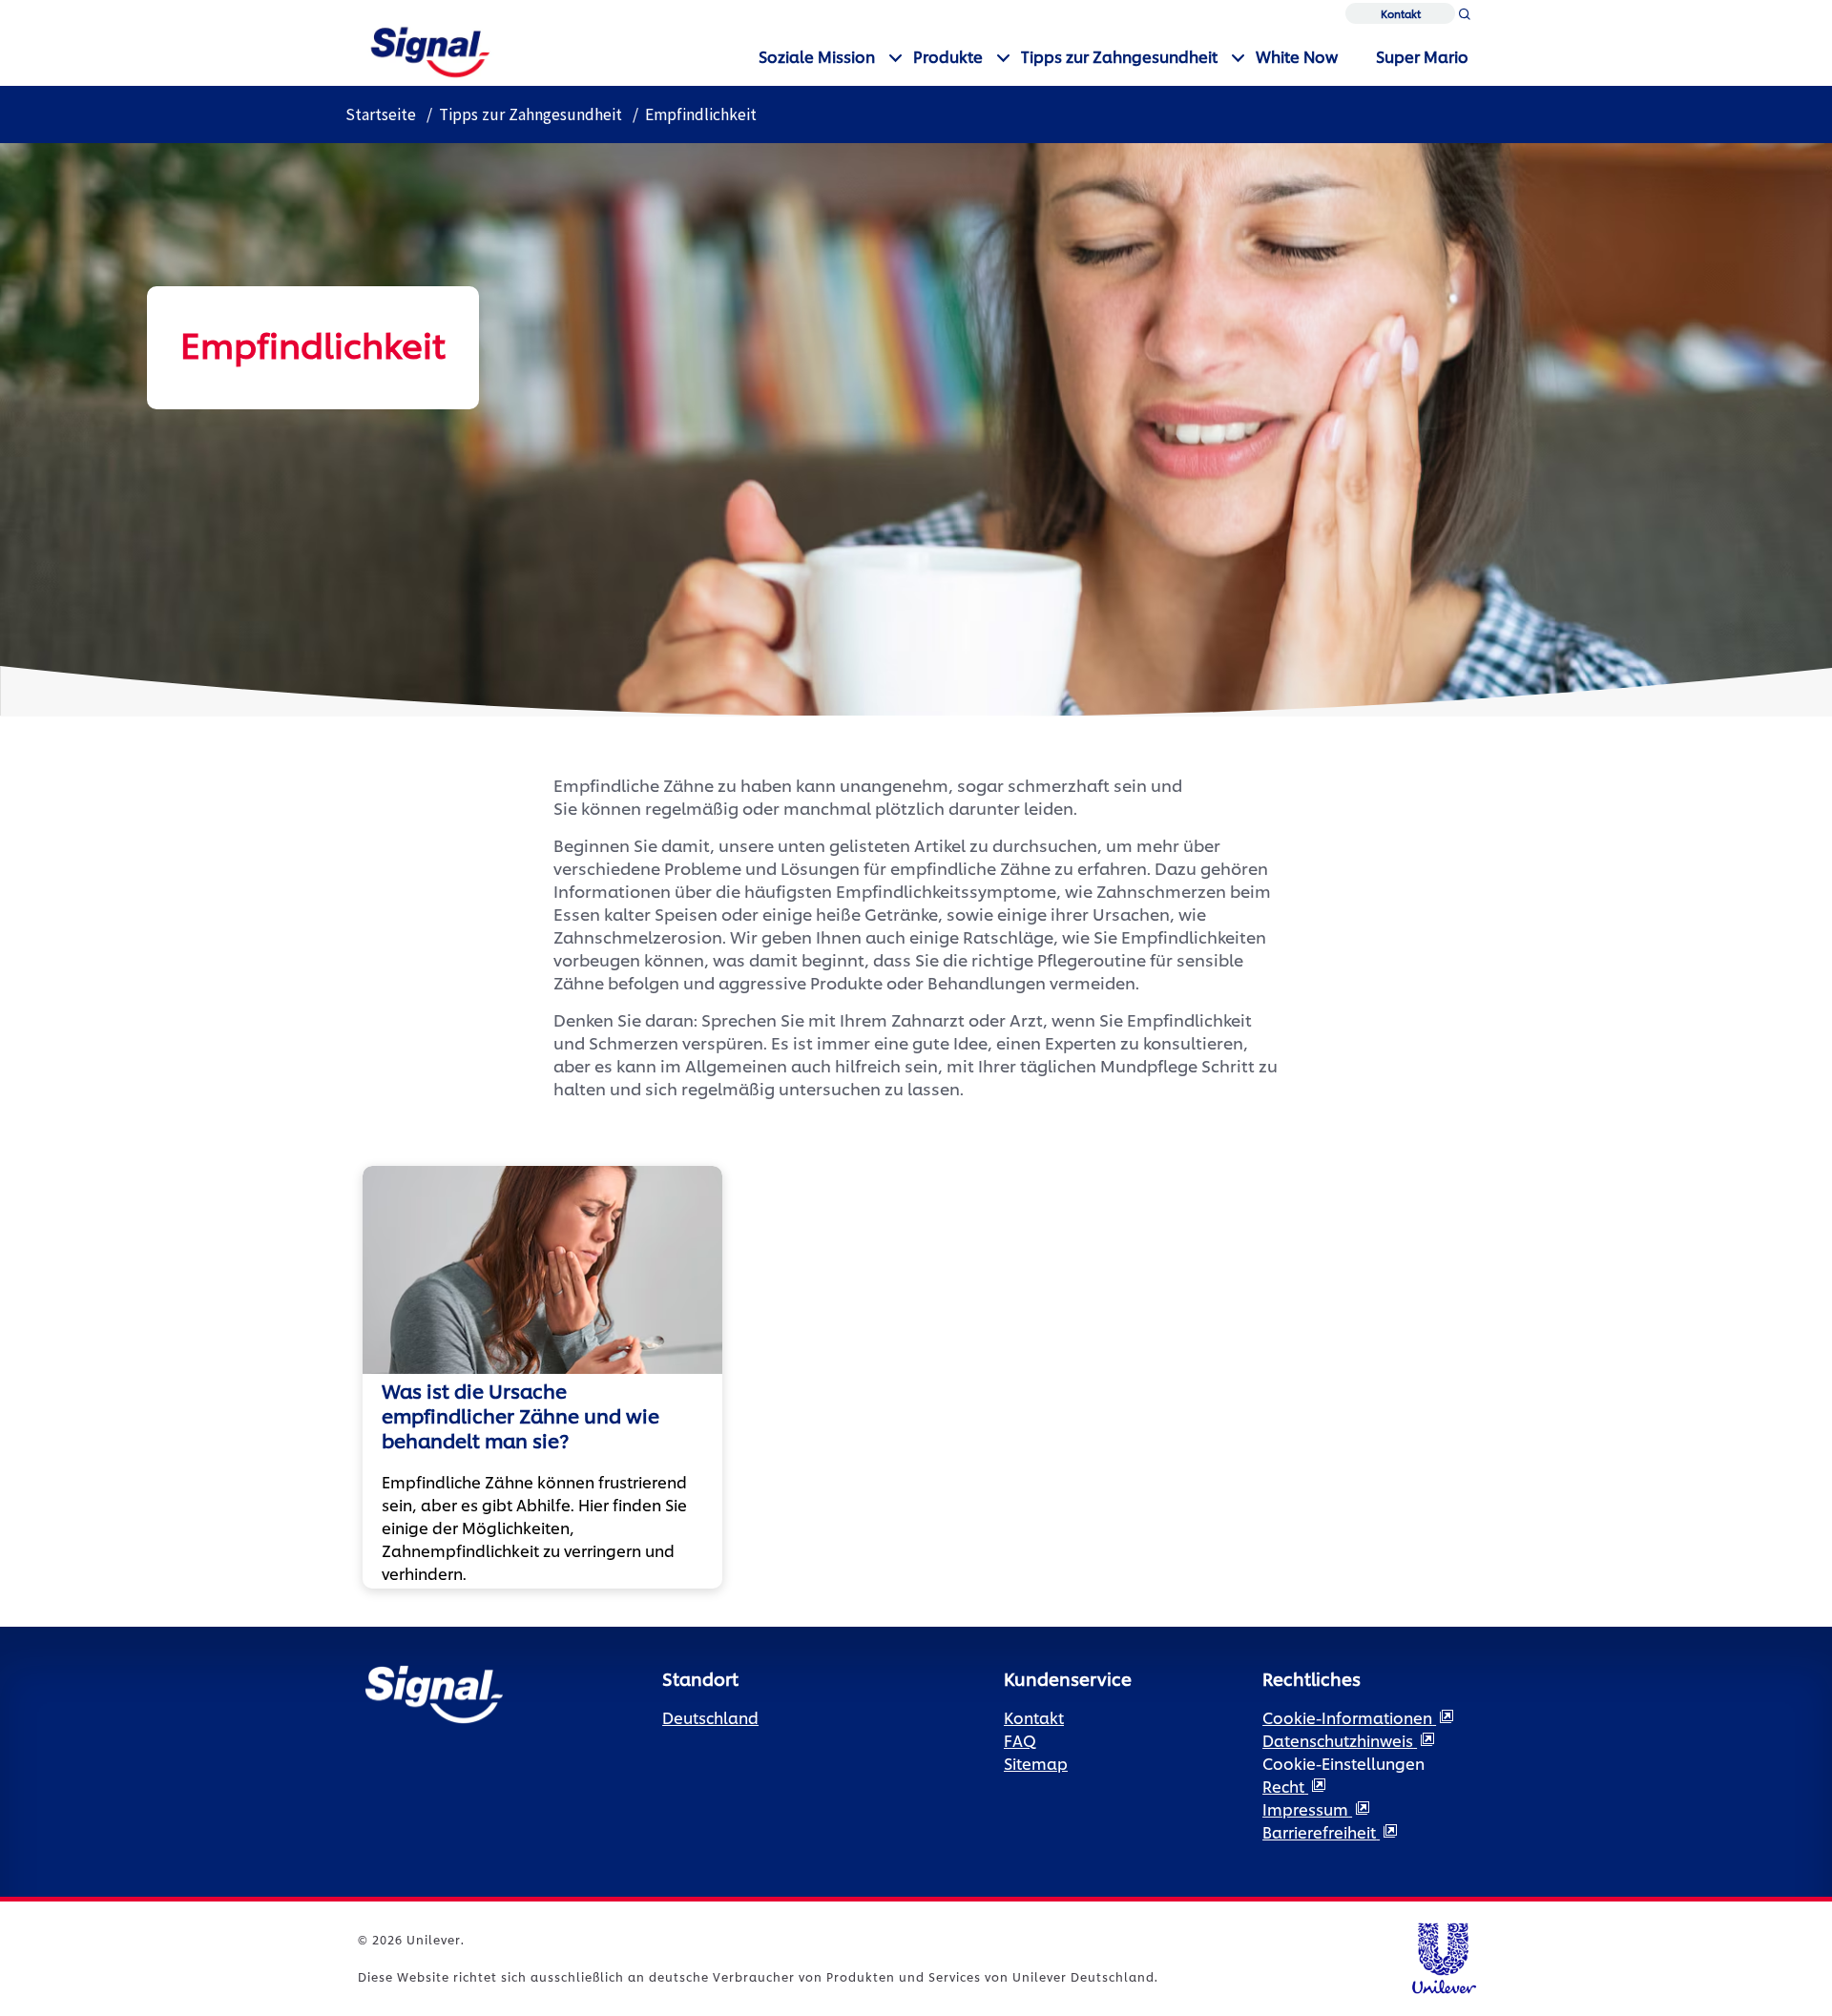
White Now (1297, 56)
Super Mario (1422, 56)
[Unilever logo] (1443, 1954)
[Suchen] (1464, 18)
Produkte (948, 56)
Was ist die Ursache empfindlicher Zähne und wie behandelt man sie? (520, 1415)
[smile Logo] (430, 49)
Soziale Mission (817, 56)
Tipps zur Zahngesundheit (1119, 56)
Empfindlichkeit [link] (701, 114)
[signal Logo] (434, 1692)
